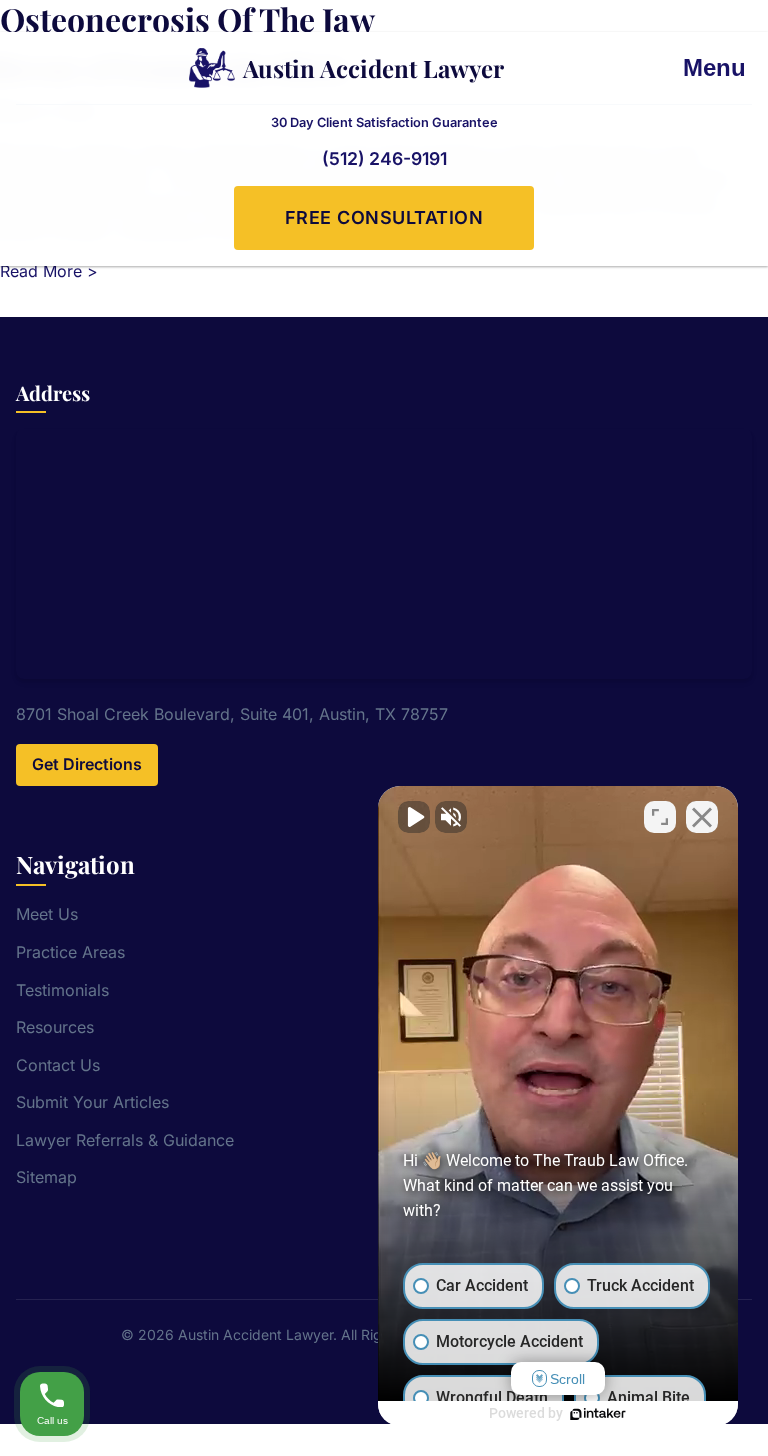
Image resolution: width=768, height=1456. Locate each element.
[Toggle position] (660, 817)
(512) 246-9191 (384, 158)
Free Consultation (384, 217)
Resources (55, 1027)
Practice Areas (70, 952)
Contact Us (58, 1065)
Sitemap (46, 1177)
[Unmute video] (414, 817)
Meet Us (47, 914)
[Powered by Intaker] (598, 1414)
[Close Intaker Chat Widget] (702, 817)
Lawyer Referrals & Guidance (125, 1140)
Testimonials (62, 990)
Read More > (49, 271)
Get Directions (87, 764)
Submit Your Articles (92, 1102)
